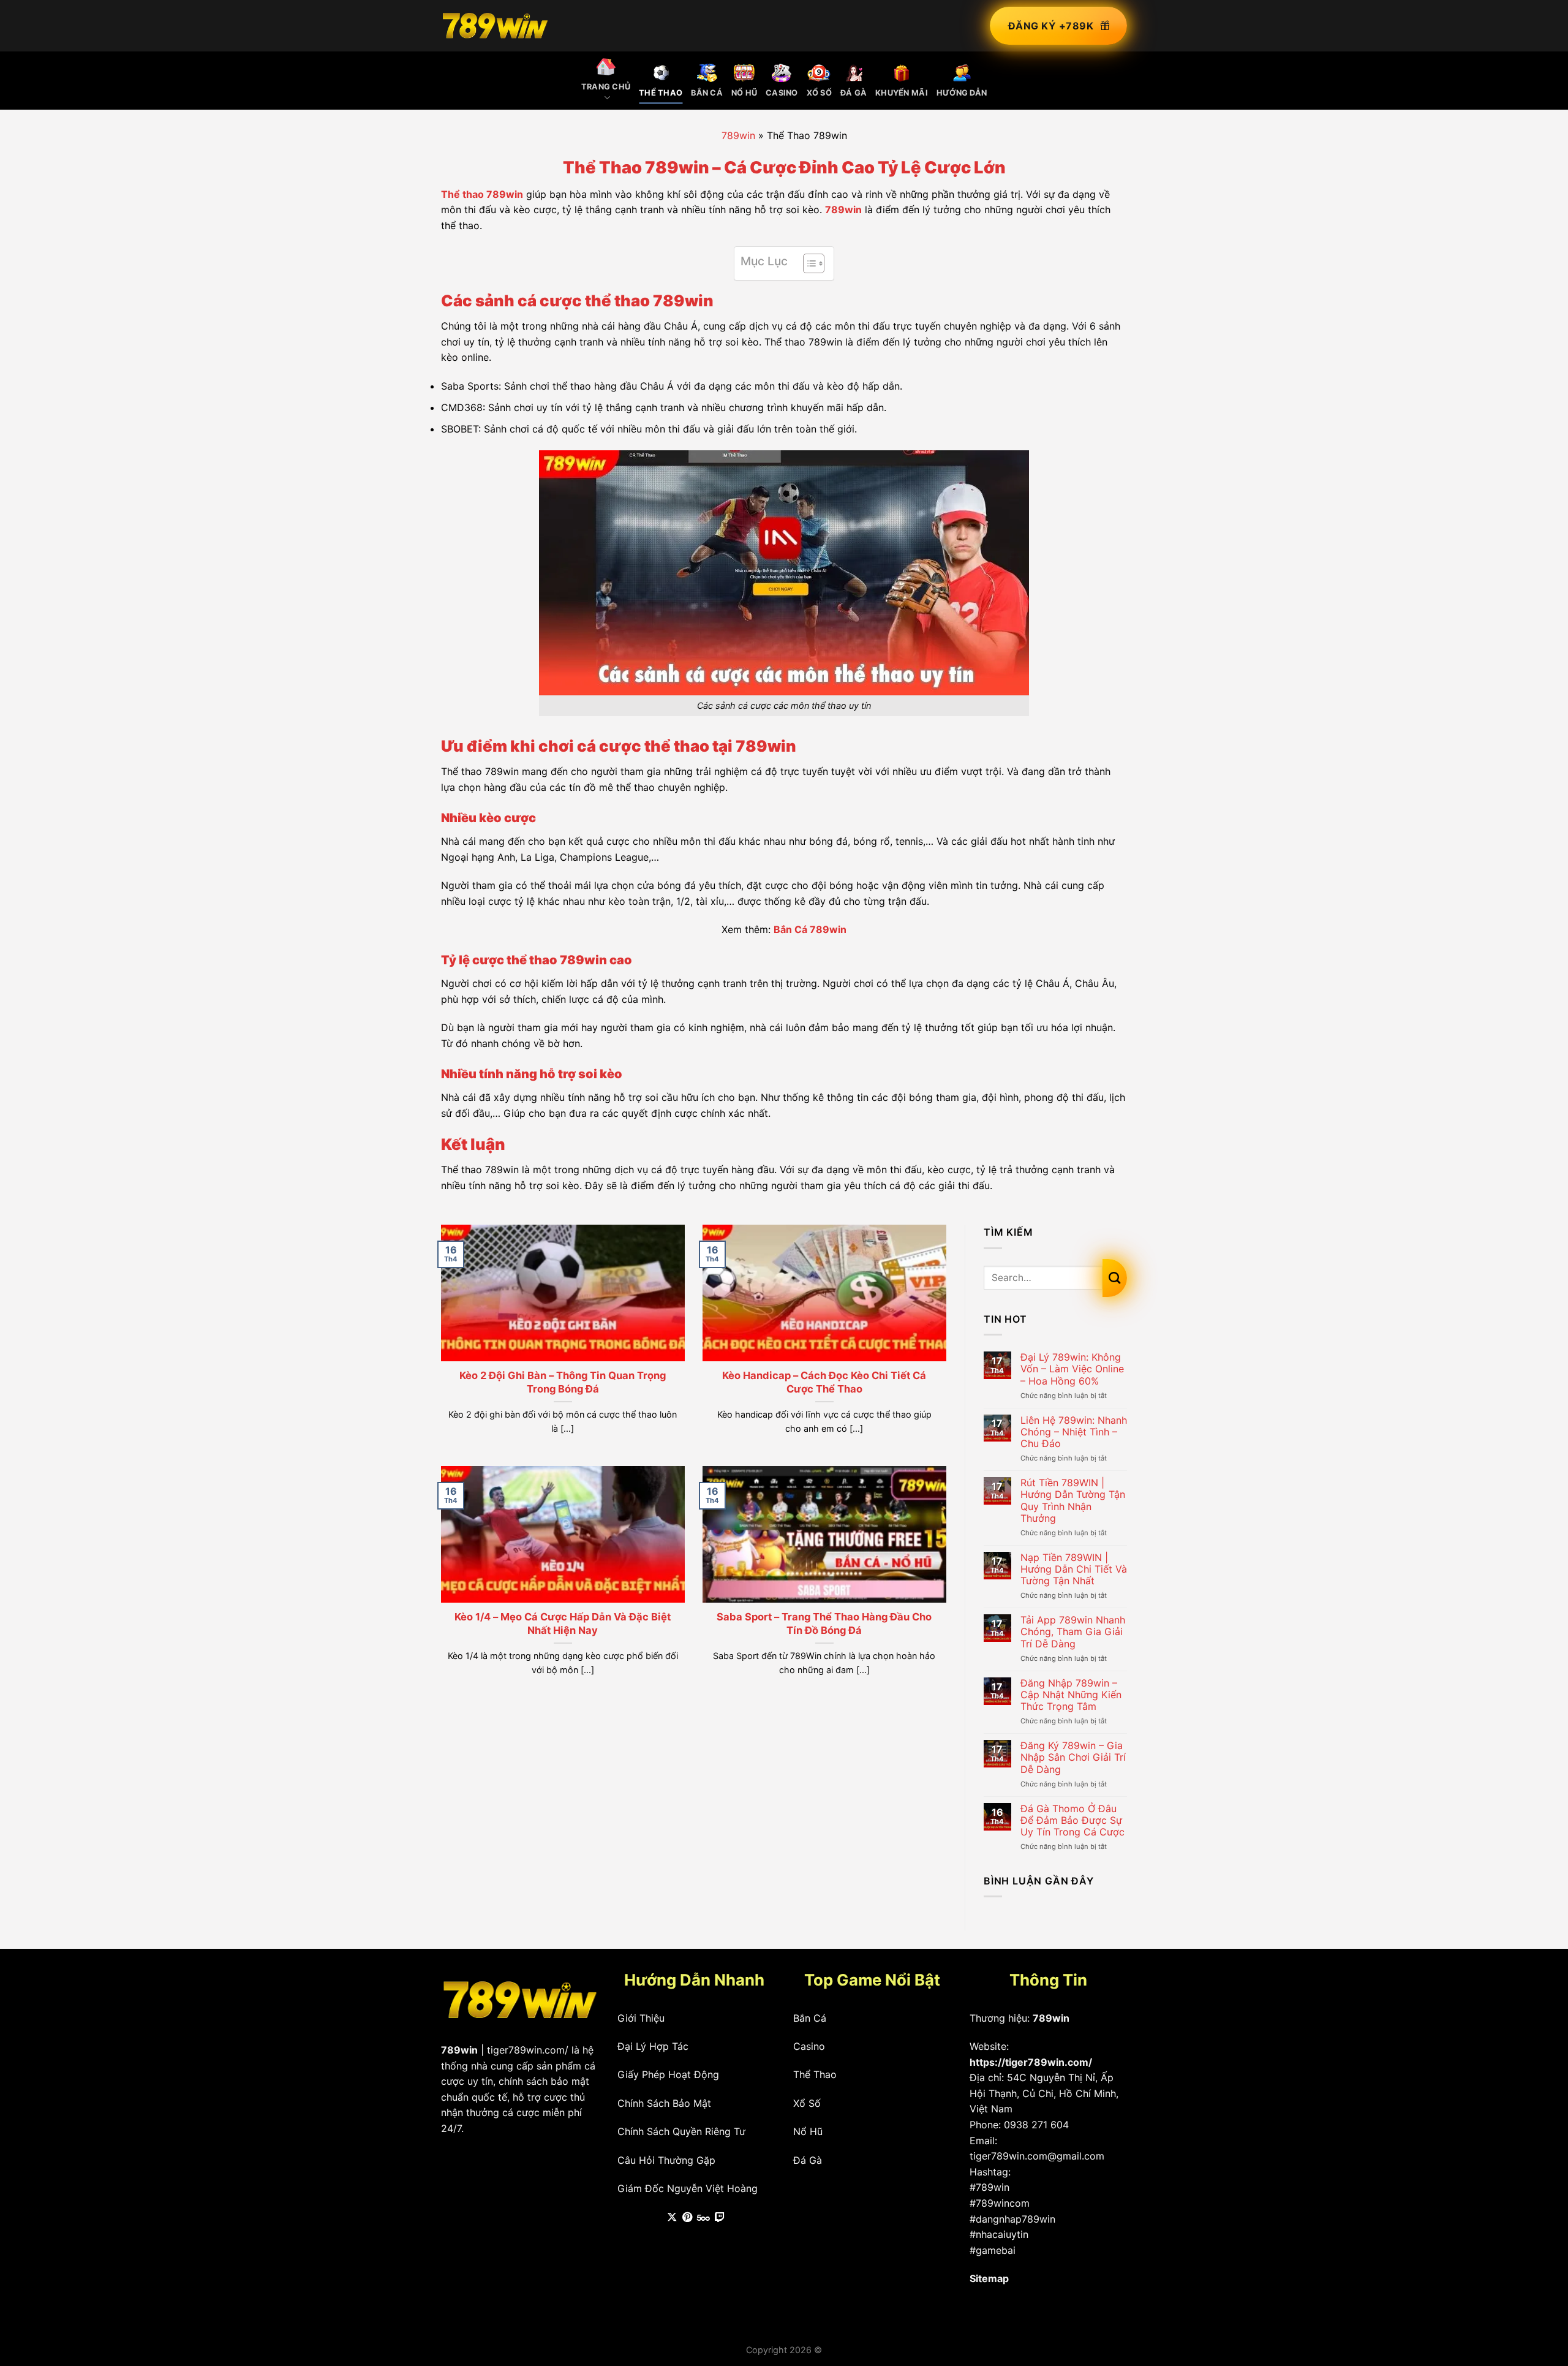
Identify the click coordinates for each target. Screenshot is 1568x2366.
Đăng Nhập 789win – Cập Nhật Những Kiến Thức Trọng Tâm (1071, 1695)
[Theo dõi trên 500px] (703, 2218)
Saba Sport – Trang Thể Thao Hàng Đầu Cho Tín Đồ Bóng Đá (824, 1623)
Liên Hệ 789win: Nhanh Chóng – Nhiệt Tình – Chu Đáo (1074, 1432)
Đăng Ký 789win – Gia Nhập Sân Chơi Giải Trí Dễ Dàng (1073, 1757)
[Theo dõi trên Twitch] (720, 2218)
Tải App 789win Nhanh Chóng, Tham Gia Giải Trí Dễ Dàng (1073, 1632)
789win (738, 135)
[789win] (495, 25)
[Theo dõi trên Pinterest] (687, 2218)
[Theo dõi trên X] (672, 2218)
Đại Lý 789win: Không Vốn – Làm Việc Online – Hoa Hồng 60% (1072, 1369)
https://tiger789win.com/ (1031, 2062)
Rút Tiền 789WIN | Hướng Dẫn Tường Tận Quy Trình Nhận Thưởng (1073, 1501)
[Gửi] (1115, 1278)
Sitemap (989, 2278)
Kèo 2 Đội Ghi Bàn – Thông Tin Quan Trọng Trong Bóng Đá (563, 1382)
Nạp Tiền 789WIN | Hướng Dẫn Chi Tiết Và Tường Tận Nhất (1074, 1569)
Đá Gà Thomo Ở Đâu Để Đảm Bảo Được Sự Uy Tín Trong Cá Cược (1072, 1820)
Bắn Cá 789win (810, 929)
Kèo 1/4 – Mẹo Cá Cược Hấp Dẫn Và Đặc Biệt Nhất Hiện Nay (563, 1623)
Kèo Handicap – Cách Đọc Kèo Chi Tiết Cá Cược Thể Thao (824, 1382)
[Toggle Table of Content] (808, 263)
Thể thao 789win (482, 194)
